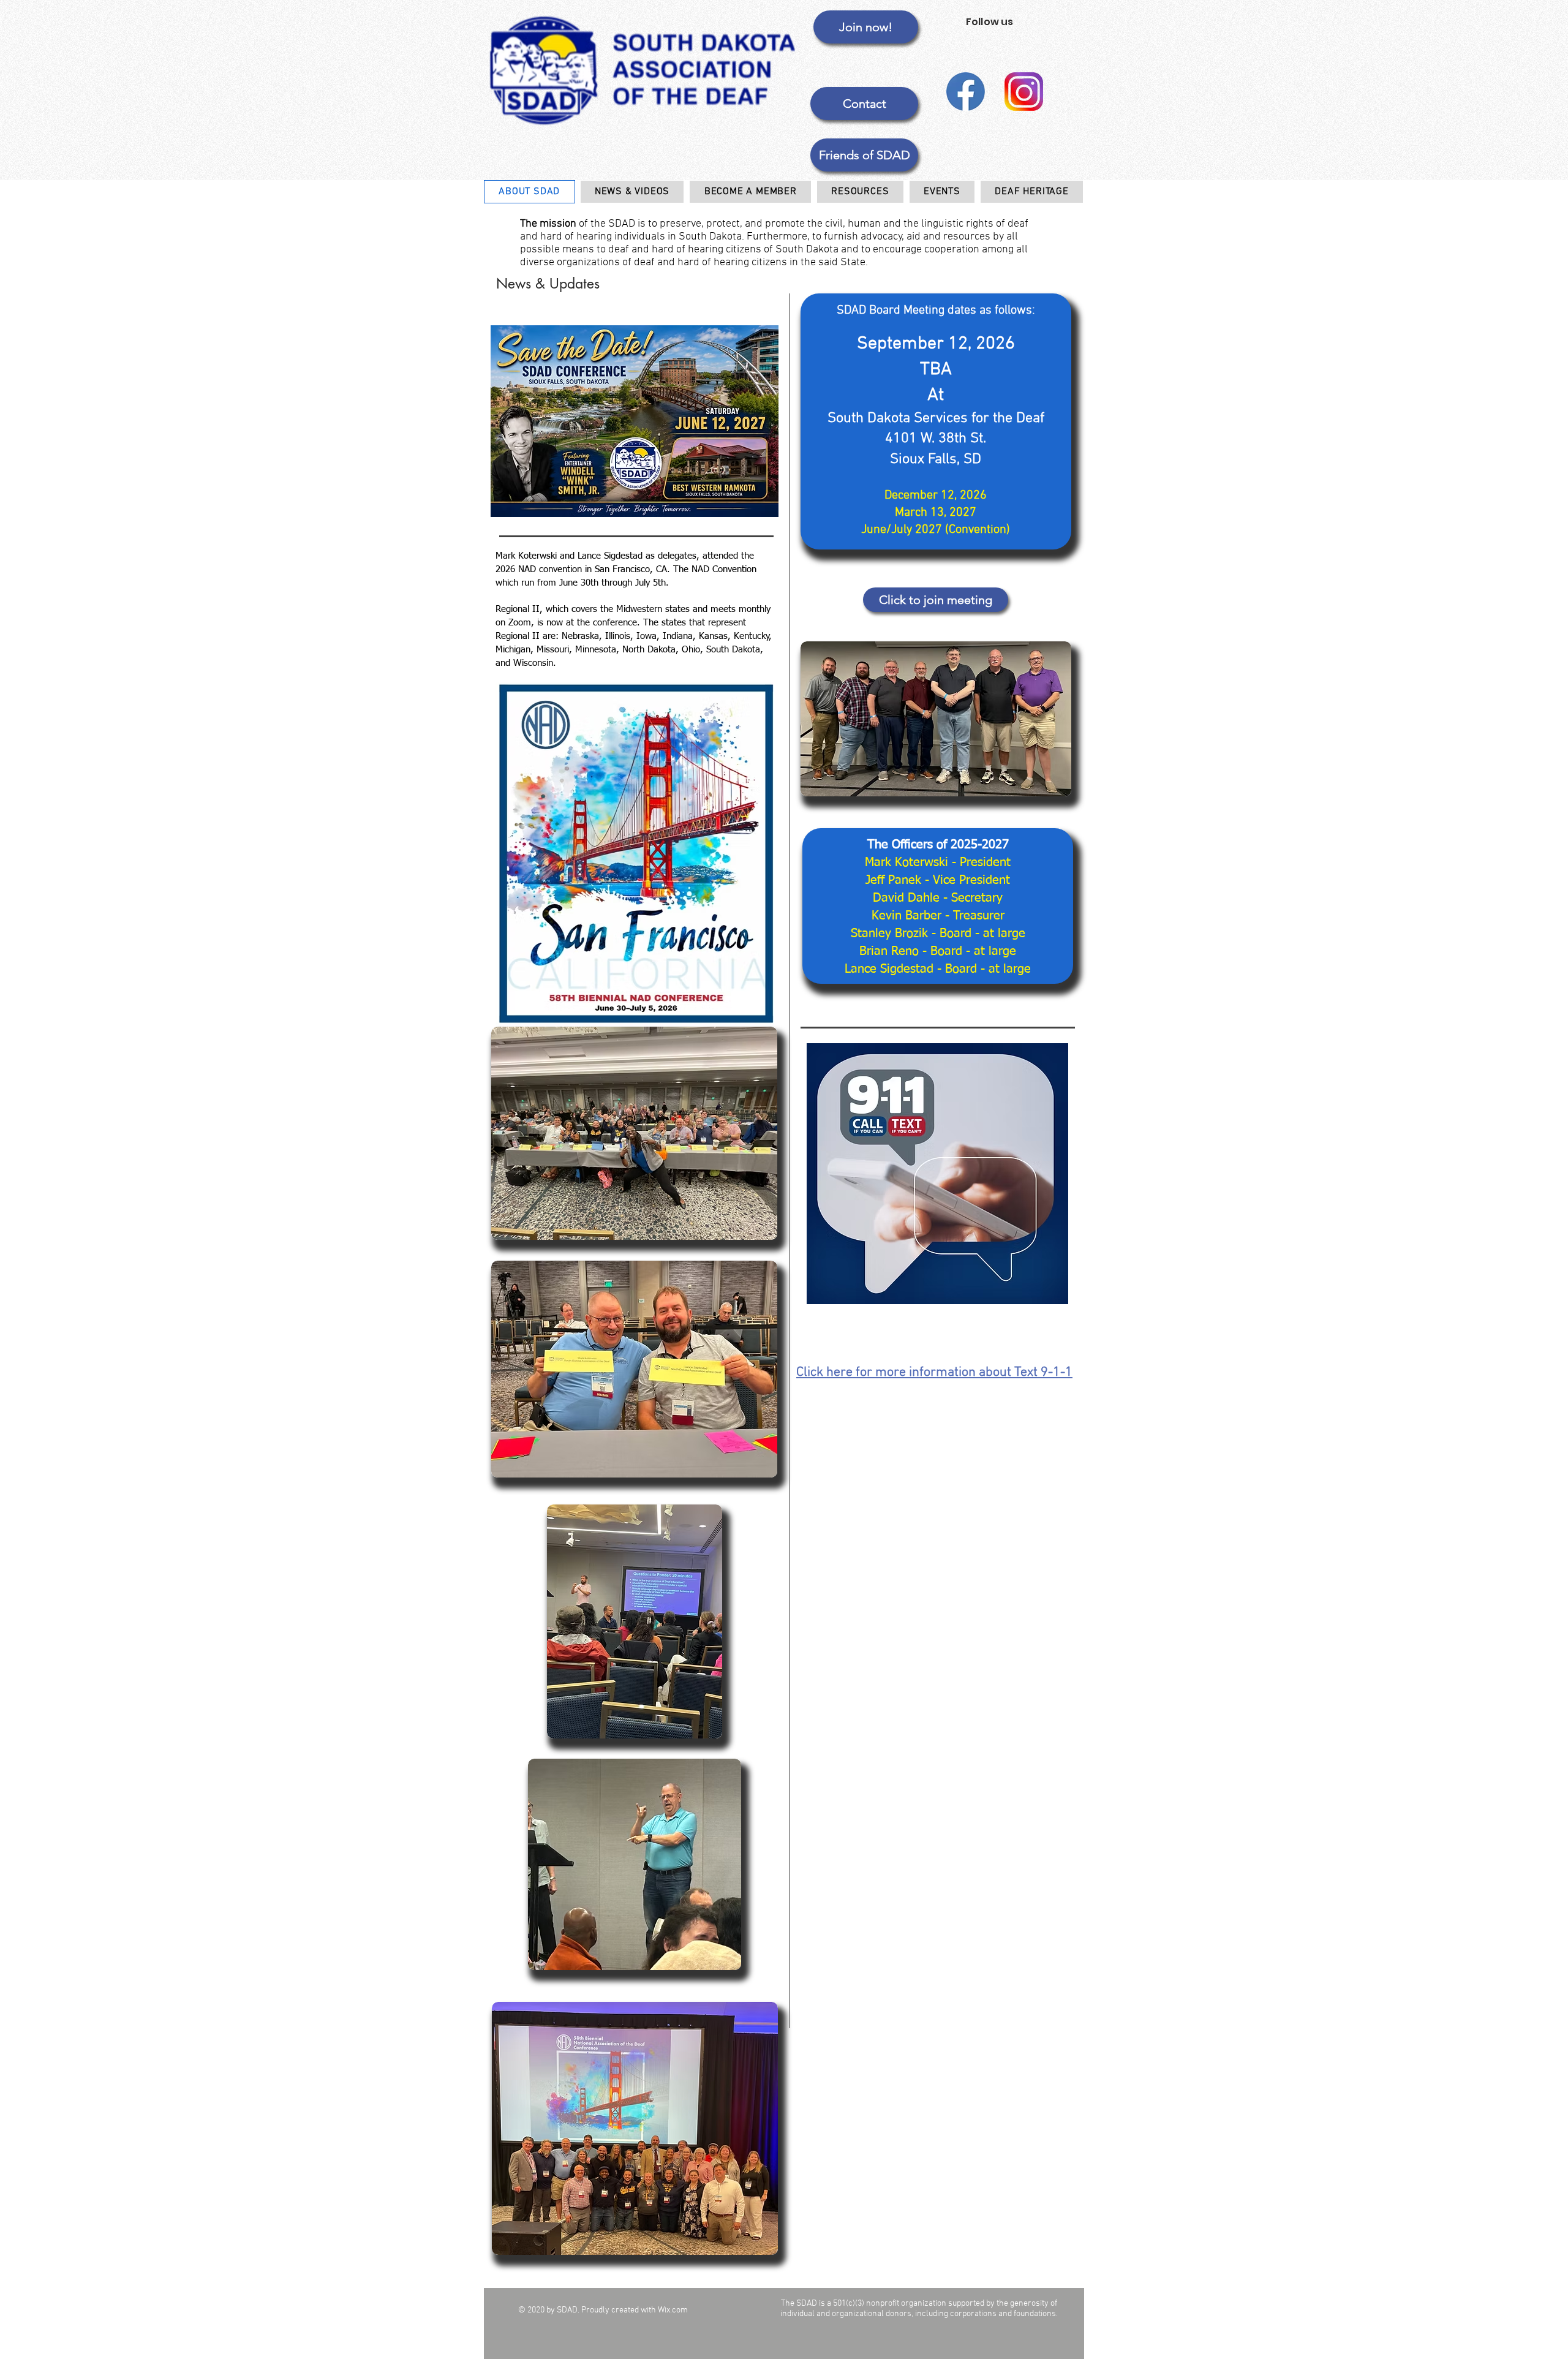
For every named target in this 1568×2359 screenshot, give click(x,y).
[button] (864, 155)
